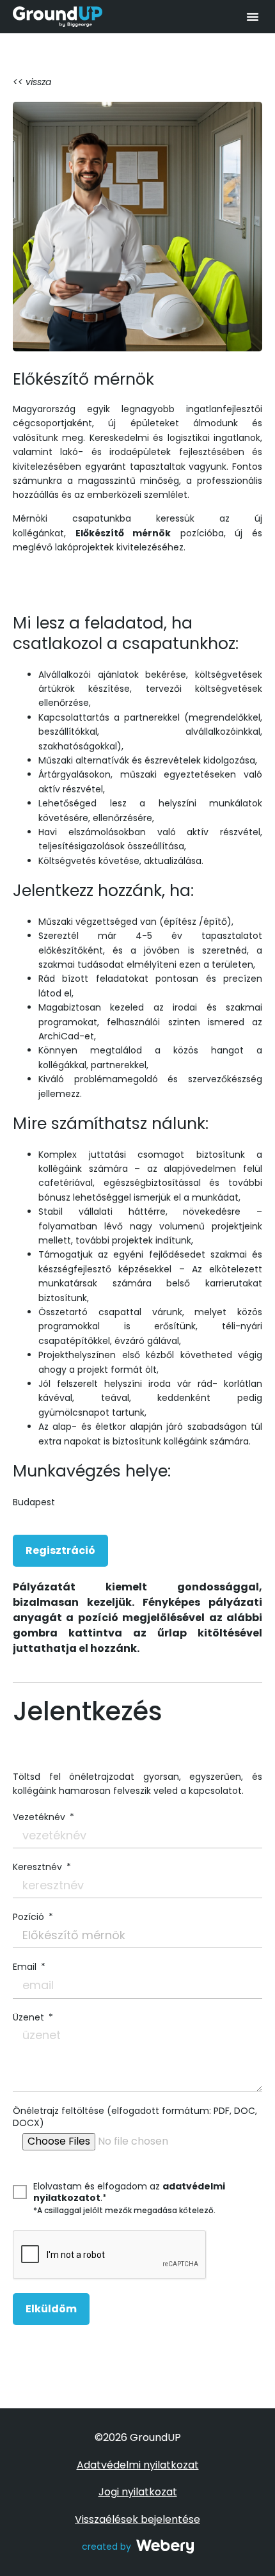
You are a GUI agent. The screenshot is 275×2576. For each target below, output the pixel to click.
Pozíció (30, 1917)
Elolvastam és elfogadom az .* (129, 2192)
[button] (253, 17)
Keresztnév (39, 1867)
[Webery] (165, 2547)
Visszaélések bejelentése (137, 2519)
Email (26, 1967)
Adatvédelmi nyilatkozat (138, 2465)
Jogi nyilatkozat (138, 2492)
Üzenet (30, 2017)
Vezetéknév (40, 1817)
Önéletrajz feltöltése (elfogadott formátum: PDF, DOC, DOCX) (135, 2116)
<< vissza (32, 82)
